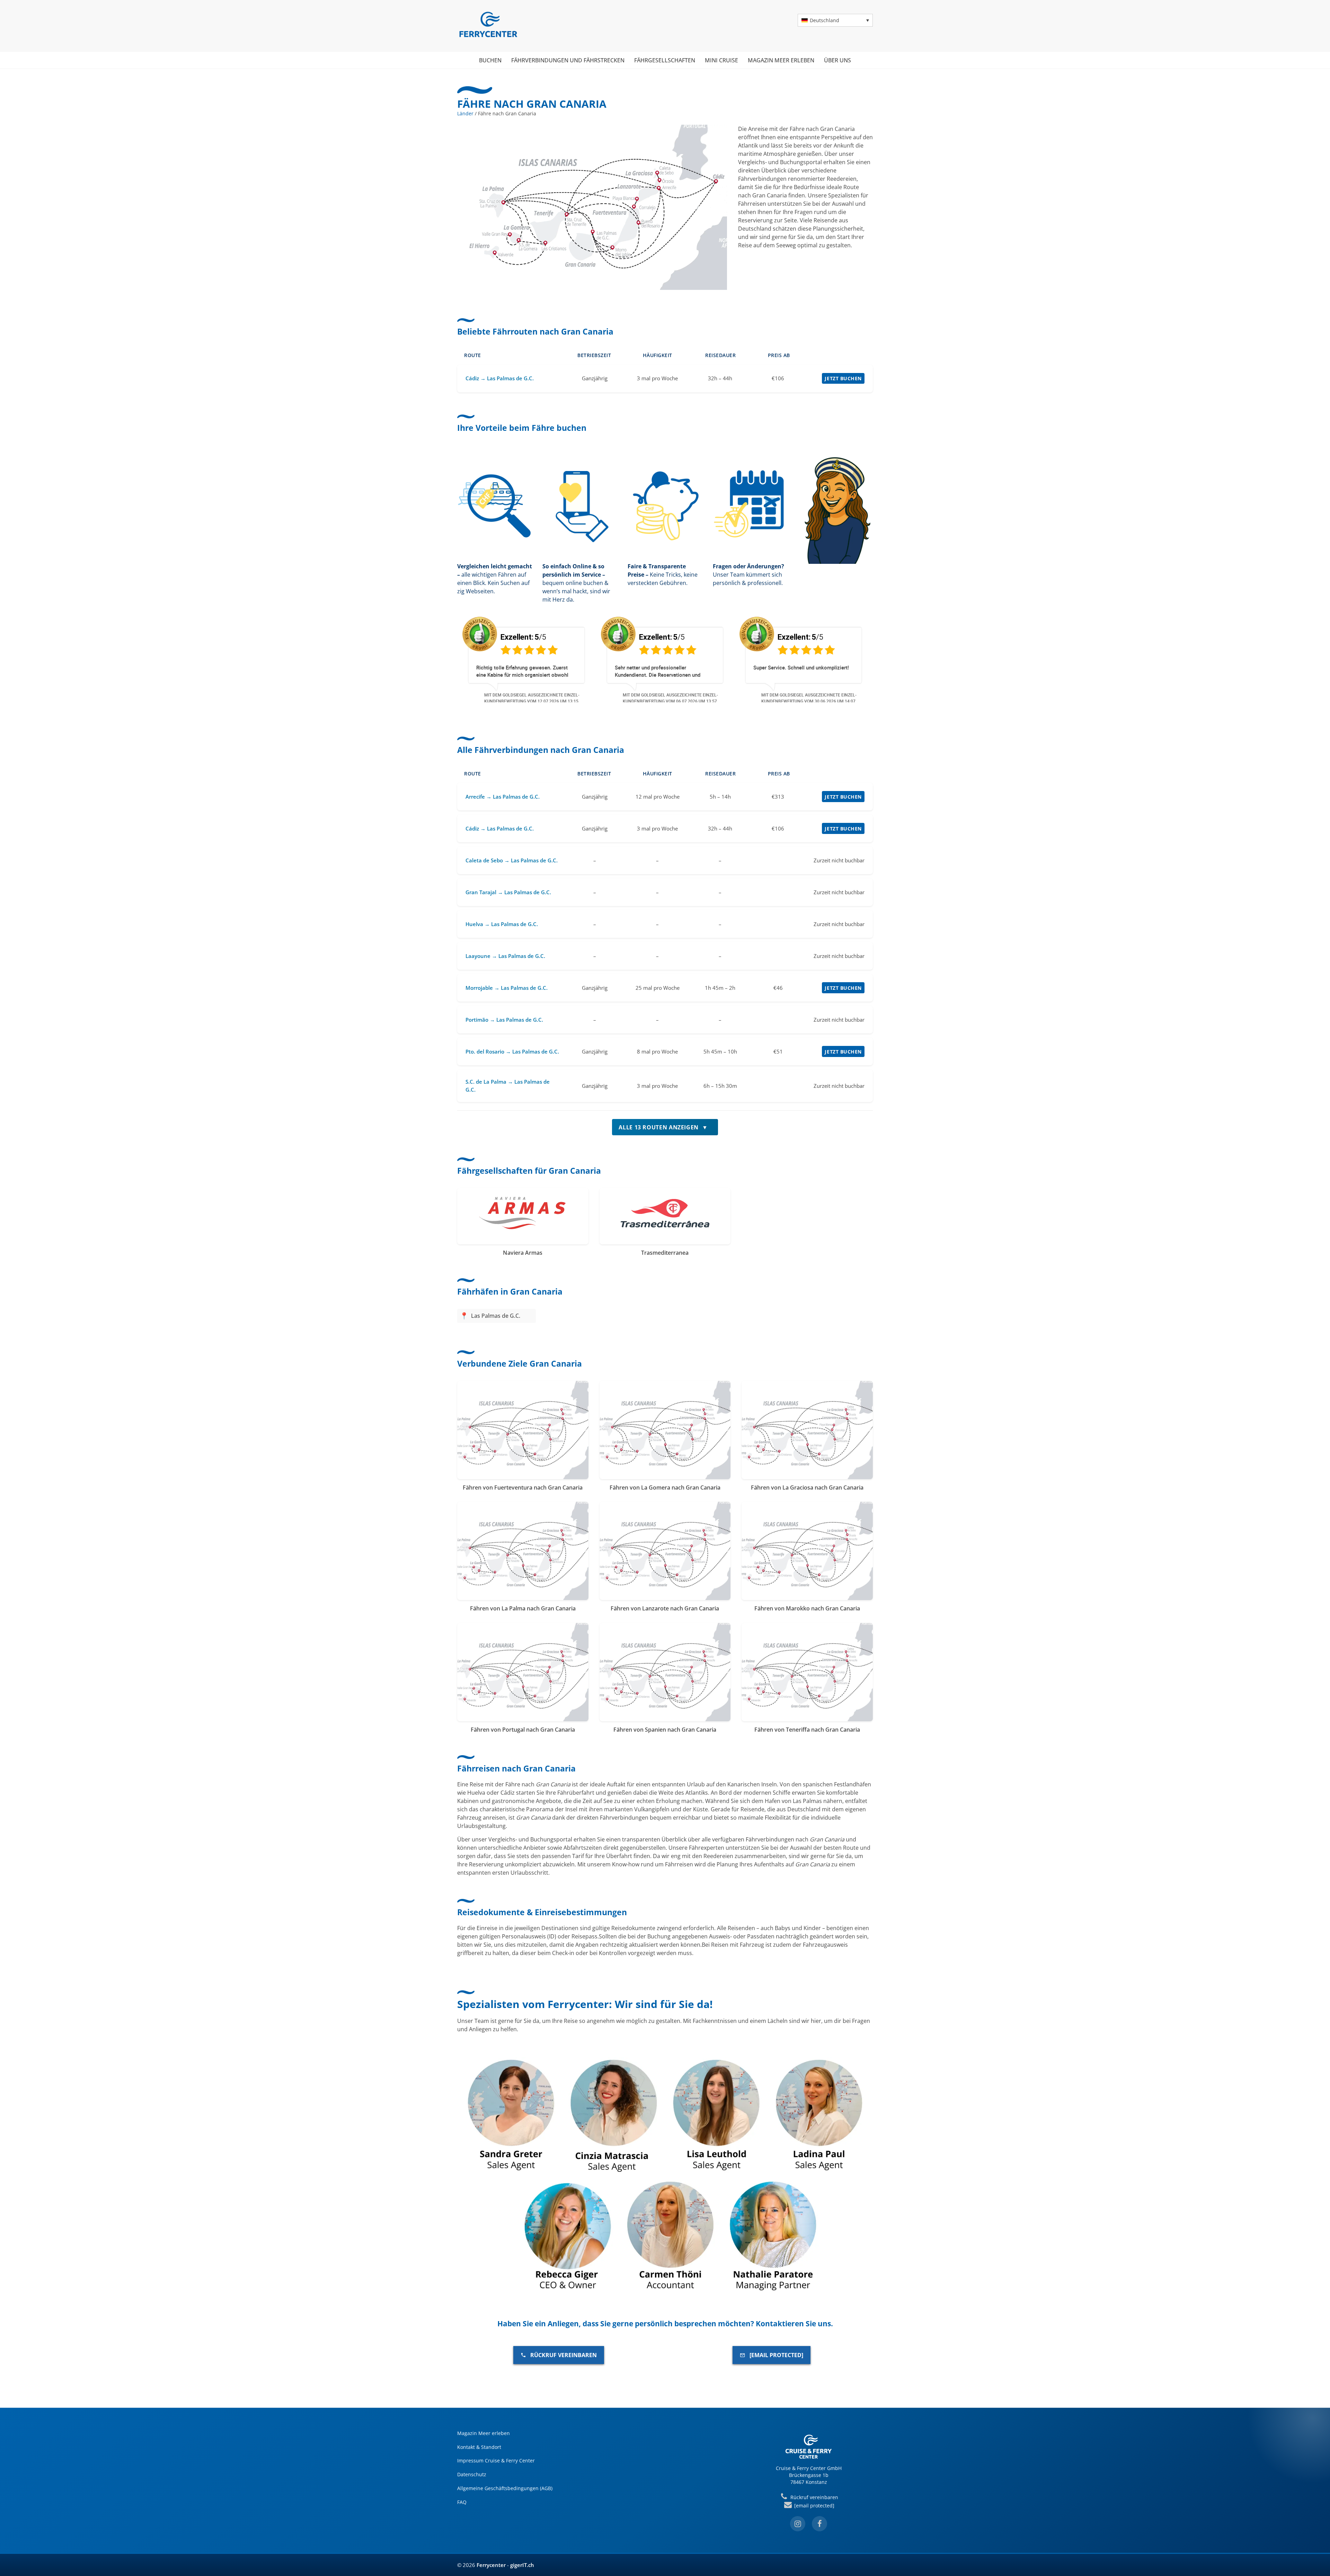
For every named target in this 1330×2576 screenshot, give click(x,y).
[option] (526, 659)
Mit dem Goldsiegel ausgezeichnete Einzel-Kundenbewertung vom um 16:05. (532, 698)
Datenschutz (472, 2474)
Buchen (490, 60)
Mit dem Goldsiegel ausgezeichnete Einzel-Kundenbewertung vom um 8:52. (670, 698)
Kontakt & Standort (479, 2447)
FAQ (462, 2502)
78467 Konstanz (809, 2482)
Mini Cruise (721, 60)
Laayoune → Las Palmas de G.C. (505, 956)
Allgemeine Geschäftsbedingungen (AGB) (505, 2488)
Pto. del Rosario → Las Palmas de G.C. (512, 1051)
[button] (835, 20)
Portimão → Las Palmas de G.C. (504, 1020)
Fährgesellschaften (665, 60)
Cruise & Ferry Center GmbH (809, 2468)
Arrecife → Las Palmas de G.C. (503, 797)
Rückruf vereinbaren (564, 2355)
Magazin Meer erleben (781, 60)
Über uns (837, 60)
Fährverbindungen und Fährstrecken (568, 60)
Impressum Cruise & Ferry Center (496, 2460)
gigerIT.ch (522, 2565)
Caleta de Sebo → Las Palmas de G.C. (512, 860)
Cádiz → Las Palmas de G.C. (500, 378)
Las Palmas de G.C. (496, 1316)
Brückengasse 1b (809, 2475)
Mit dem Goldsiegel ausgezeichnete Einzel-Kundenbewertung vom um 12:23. (809, 698)
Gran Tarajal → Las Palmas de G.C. (508, 892)
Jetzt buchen (843, 378)
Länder (465, 113)
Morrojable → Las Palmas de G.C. (507, 988)
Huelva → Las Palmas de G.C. (502, 924)
